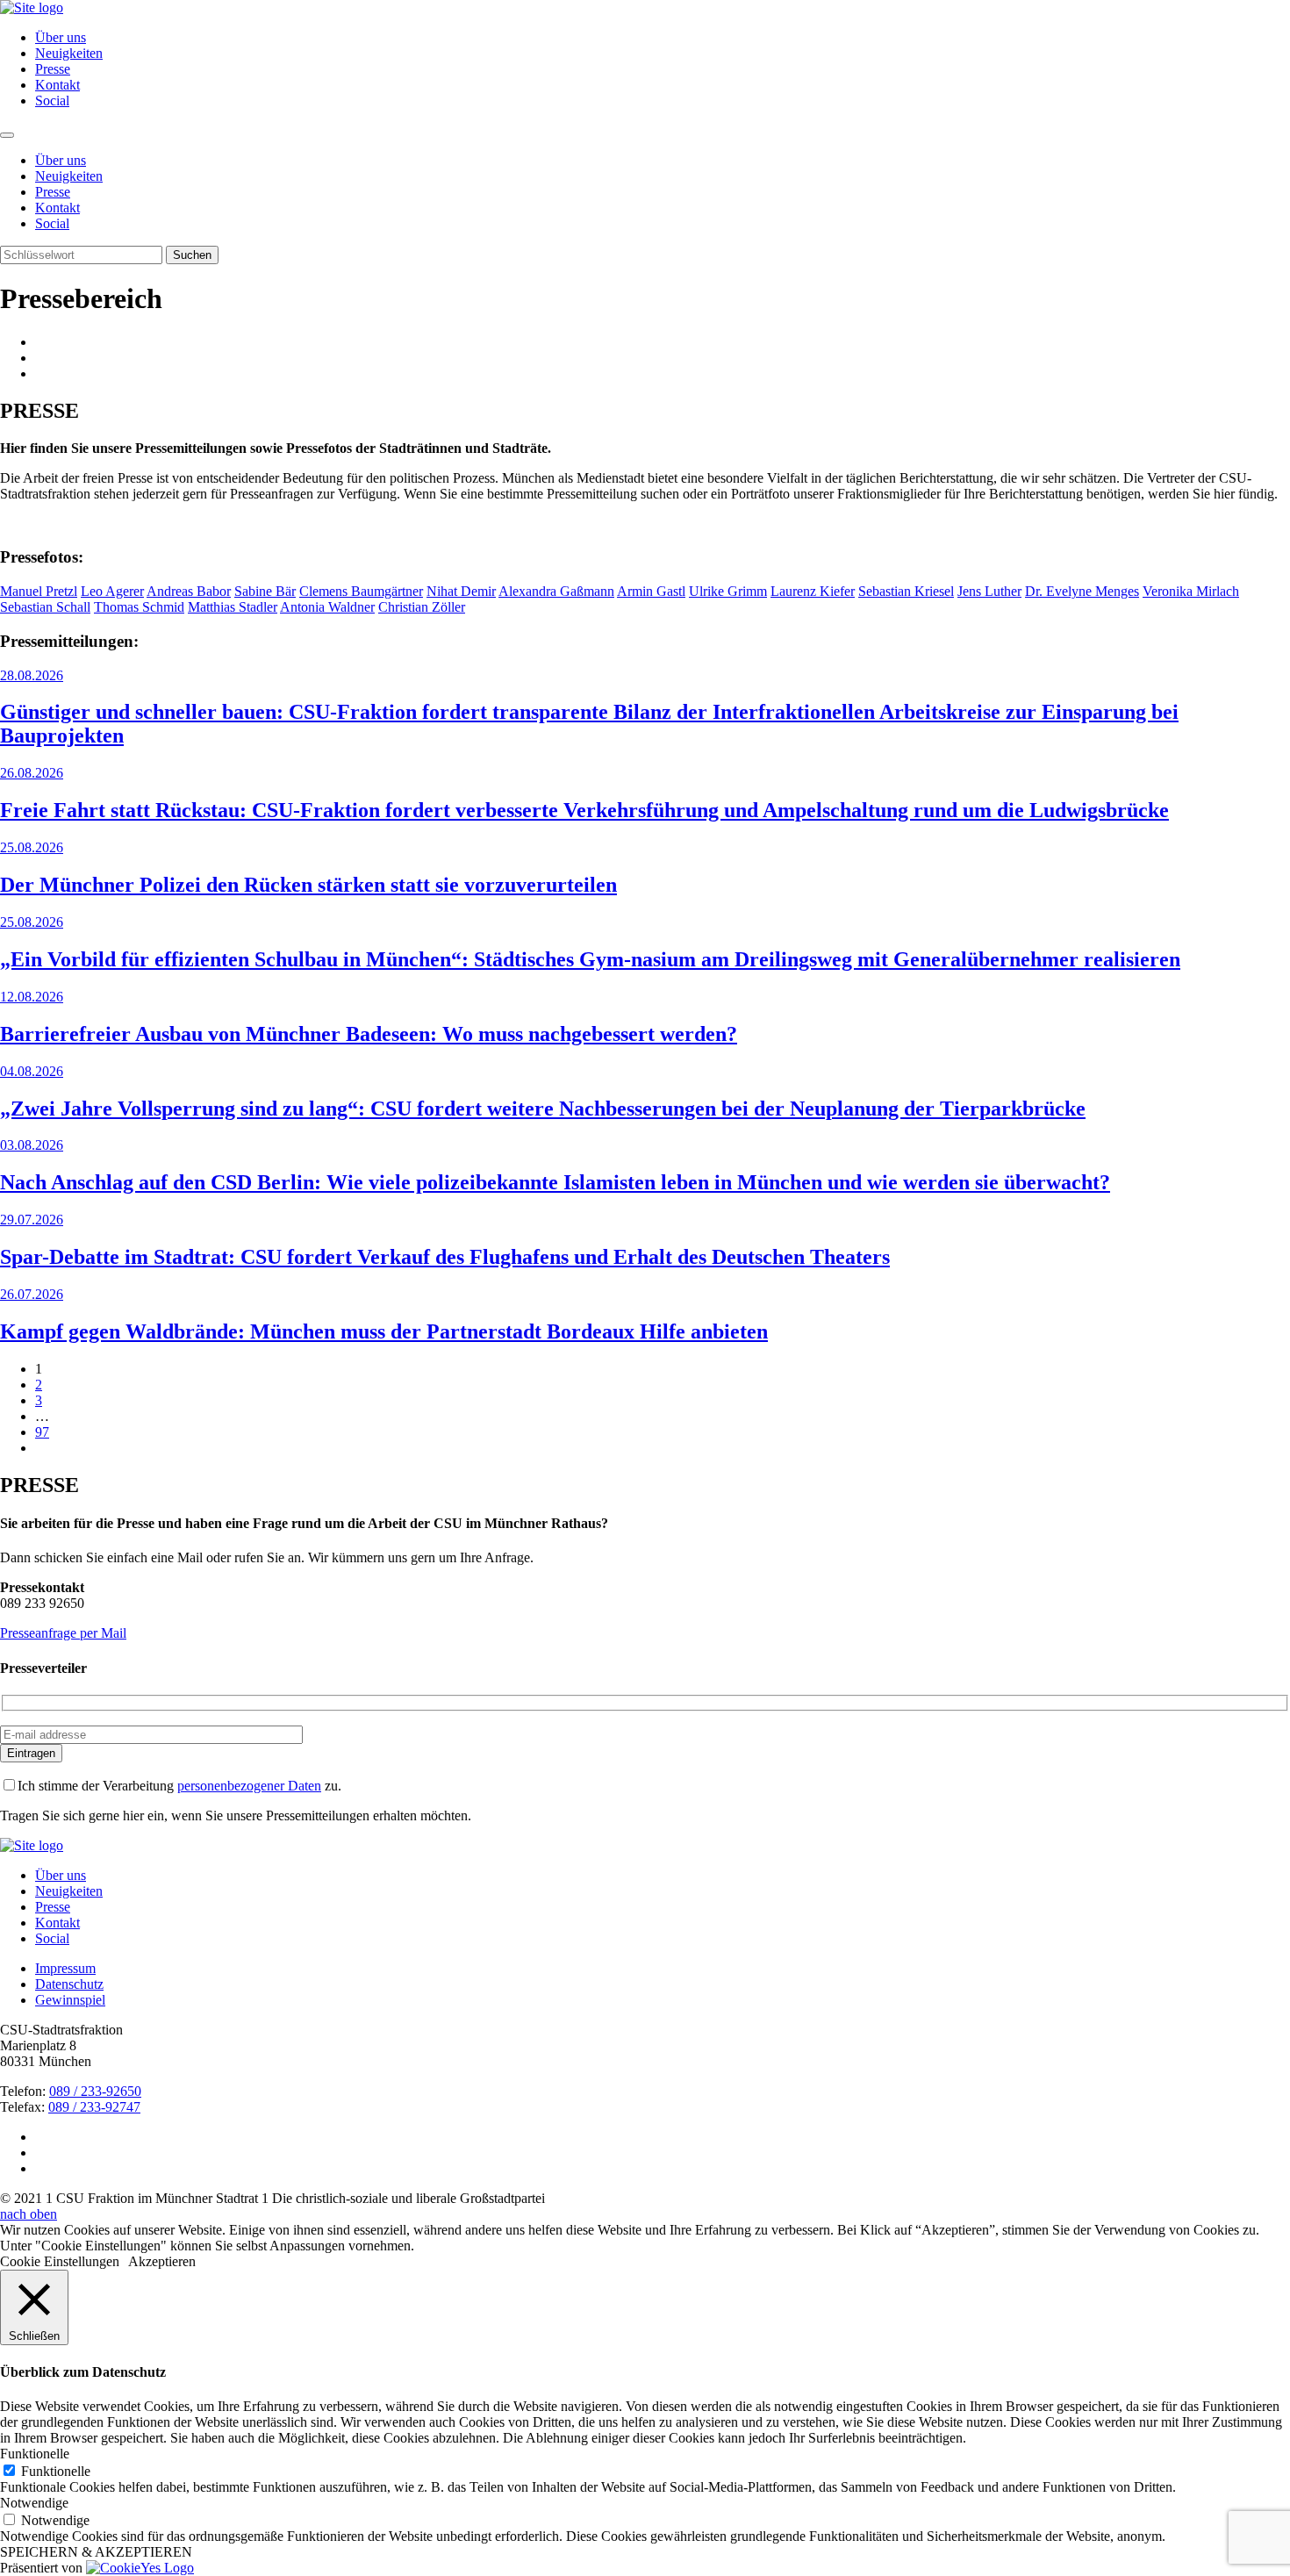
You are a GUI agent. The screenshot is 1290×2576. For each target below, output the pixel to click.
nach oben (29, 2214)
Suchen (192, 255)
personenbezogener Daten (249, 1786)
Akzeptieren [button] (162, 2261)
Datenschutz (69, 1984)
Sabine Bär (265, 591)
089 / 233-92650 (95, 2091)
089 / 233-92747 (94, 2107)
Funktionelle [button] (35, 2454)
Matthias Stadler (233, 607)
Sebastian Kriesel (906, 591)
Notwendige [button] (34, 2503)
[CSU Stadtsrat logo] (32, 7)
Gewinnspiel (70, 2000)
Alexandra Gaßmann (556, 591)
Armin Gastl (651, 591)
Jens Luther (989, 591)
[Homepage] (32, 1845)
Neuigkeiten (69, 53)
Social (52, 100)
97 (42, 1432)
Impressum (65, 1968)
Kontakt (57, 85)
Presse (53, 69)
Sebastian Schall (45, 607)
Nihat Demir (461, 591)
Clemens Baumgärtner (361, 591)
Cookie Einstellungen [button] (60, 2261)
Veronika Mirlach (1191, 591)
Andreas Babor (189, 591)
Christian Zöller (422, 607)
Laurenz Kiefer (813, 591)
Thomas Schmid (139, 607)
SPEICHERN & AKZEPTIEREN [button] (96, 2552)
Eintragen (31, 1753)
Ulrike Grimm (728, 591)
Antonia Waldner (327, 607)
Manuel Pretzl (39, 591)
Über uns (61, 37)
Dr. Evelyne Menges (1082, 591)
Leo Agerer (112, 591)
